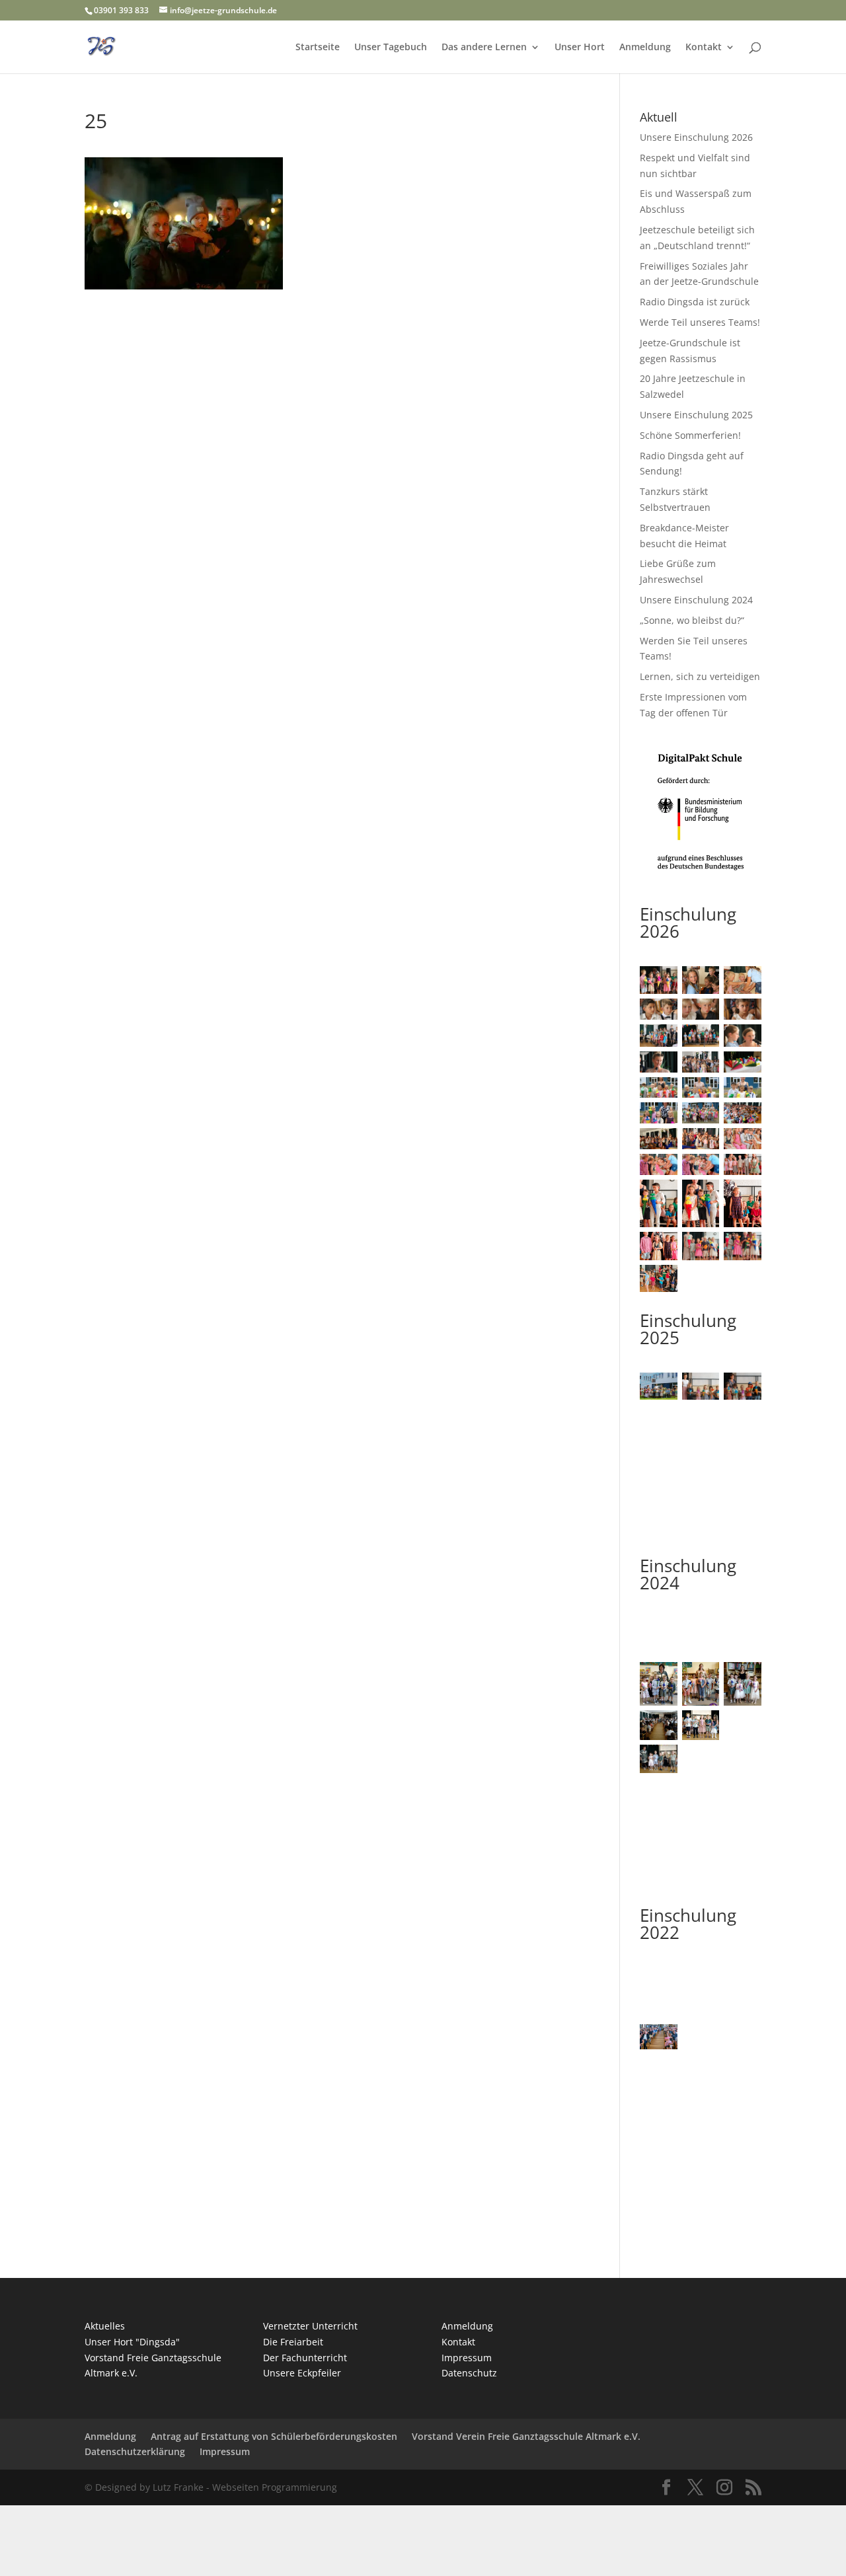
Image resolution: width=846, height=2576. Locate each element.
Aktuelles (105, 2326)
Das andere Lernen (484, 48)
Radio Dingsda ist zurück (695, 302)
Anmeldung (645, 48)
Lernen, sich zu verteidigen (700, 676)
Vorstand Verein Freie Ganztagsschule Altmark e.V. (526, 2436)
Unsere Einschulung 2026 (696, 137)
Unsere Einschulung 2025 (696, 415)
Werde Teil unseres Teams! (700, 322)
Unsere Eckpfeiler (302, 2373)
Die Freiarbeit (293, 2342)
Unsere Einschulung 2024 (696, 600)
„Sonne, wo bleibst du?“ (692, 620)
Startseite (318, 48)
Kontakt (704, 48)
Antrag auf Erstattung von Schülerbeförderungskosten (274, 2436)
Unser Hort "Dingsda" (132, 2342)
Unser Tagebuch (391, 48)
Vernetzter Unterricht (310, 2326)
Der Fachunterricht (305, 2358)
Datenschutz (469, 2373)
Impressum (467, 2358)
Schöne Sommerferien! (690, 435)
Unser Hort (580, 48)
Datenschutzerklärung (135, 2451)
